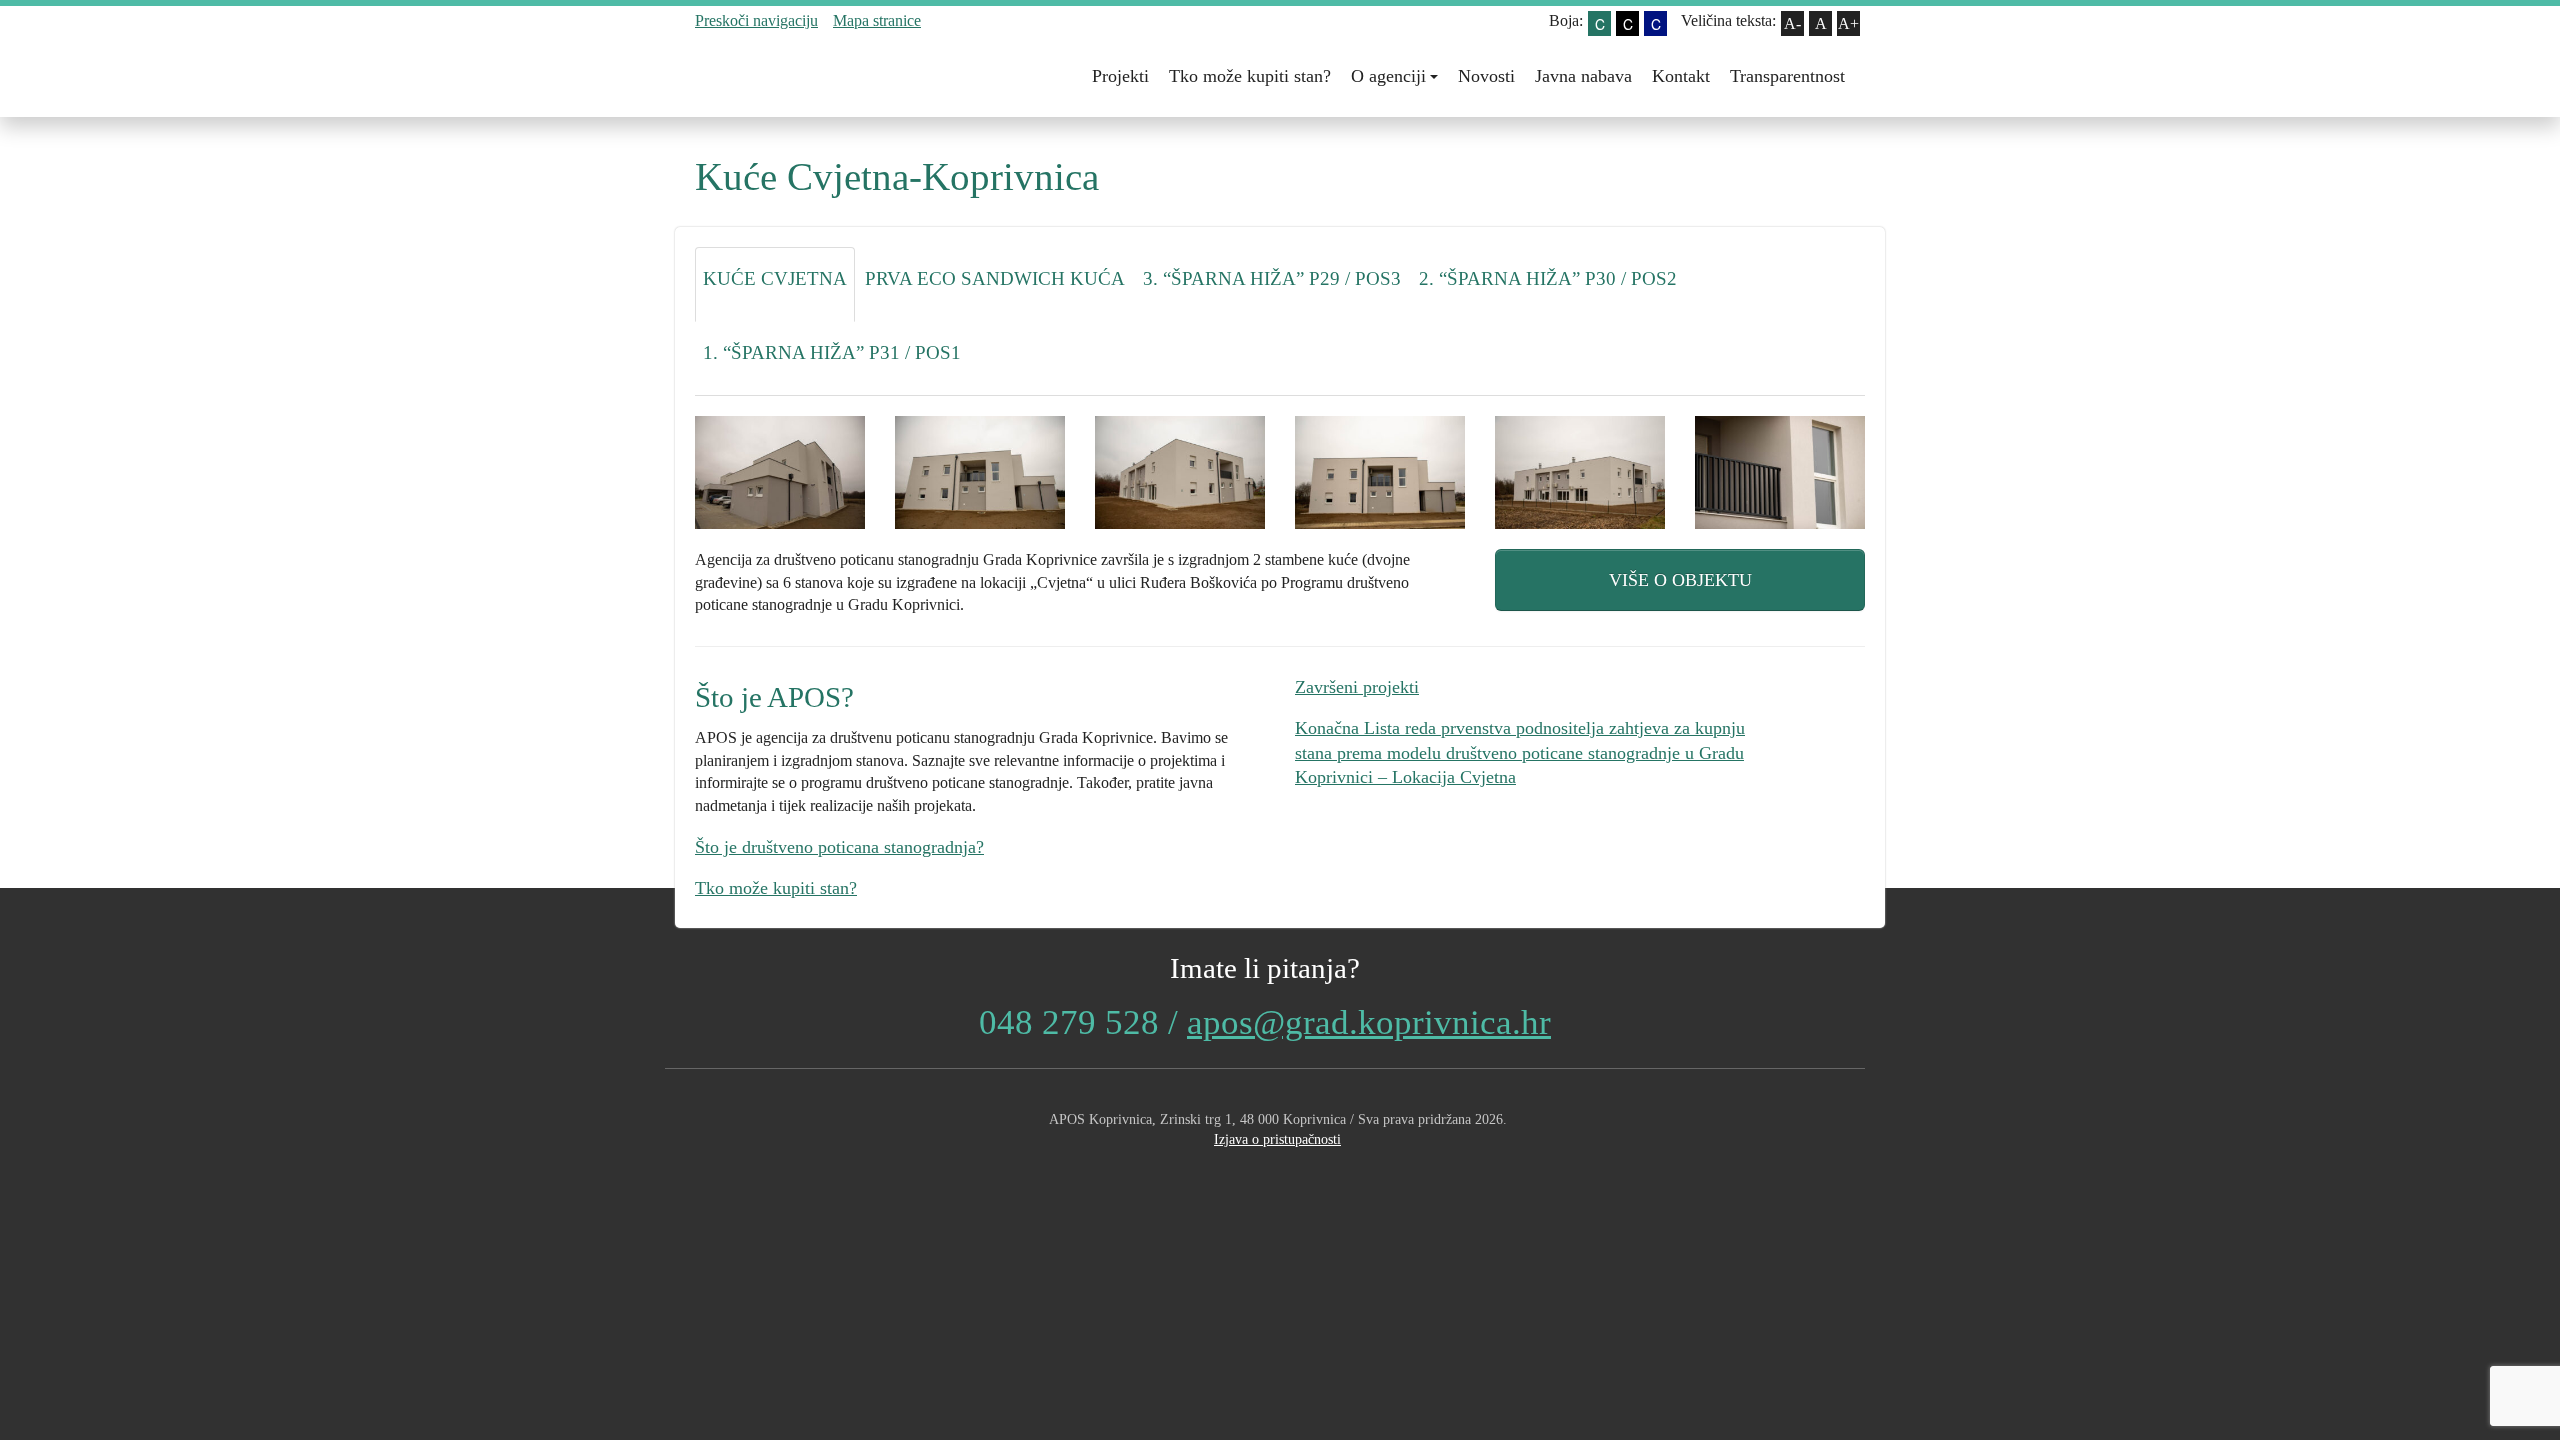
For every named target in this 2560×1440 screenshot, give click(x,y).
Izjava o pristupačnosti (1277, 1139)
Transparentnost (1787, 76)
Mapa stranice (877, 20)
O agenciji (1388, 76)
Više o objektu (1680, 580)
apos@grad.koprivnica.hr (1369, 1022)
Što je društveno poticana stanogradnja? (839, 847)
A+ (1848, 23)
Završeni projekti (1357, 687)
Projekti (1120, 76)
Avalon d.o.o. (1278, 1172)
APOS (805, 77)
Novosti (1486, 76)
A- (1792, 23)
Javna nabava (1583, 76)
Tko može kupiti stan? (1250, 76)
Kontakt (1681, 76)
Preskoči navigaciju (756, 20)
